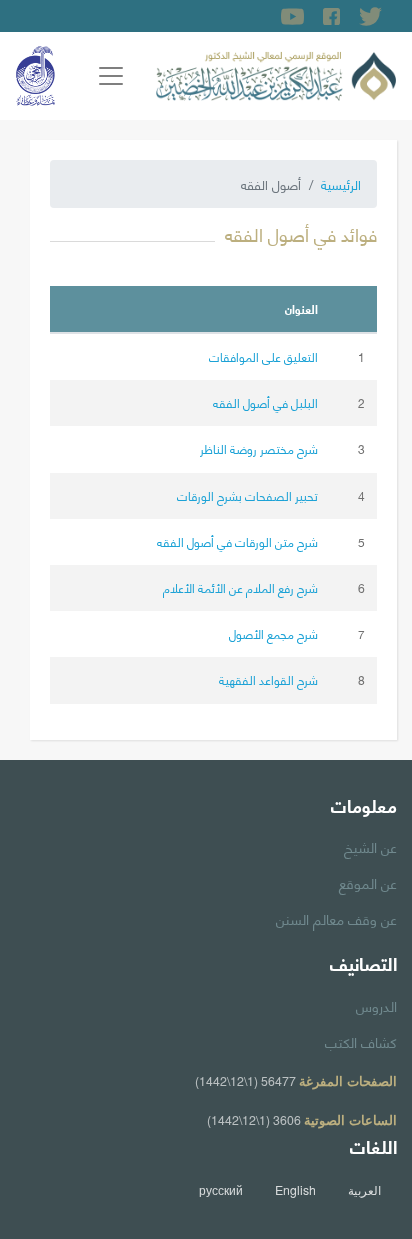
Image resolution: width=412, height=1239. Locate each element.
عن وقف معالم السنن (336, 918)
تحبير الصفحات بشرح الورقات (247, 495)
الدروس (376, 1005)
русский (221, 1190)
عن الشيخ (370, 846)
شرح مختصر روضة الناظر (259, 448)
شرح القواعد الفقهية (268, 679)
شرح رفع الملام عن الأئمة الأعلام (240, 587)
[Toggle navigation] (111, 76)
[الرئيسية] (276, 73)
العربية (364, 1190)
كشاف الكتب (361, 1041)
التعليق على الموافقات (263, 356)
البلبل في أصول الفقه (265, 402)
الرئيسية (341, 184)
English (295, 1190)
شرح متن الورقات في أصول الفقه (237, 541)
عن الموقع (368, 882)
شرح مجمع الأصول (273, 633)
